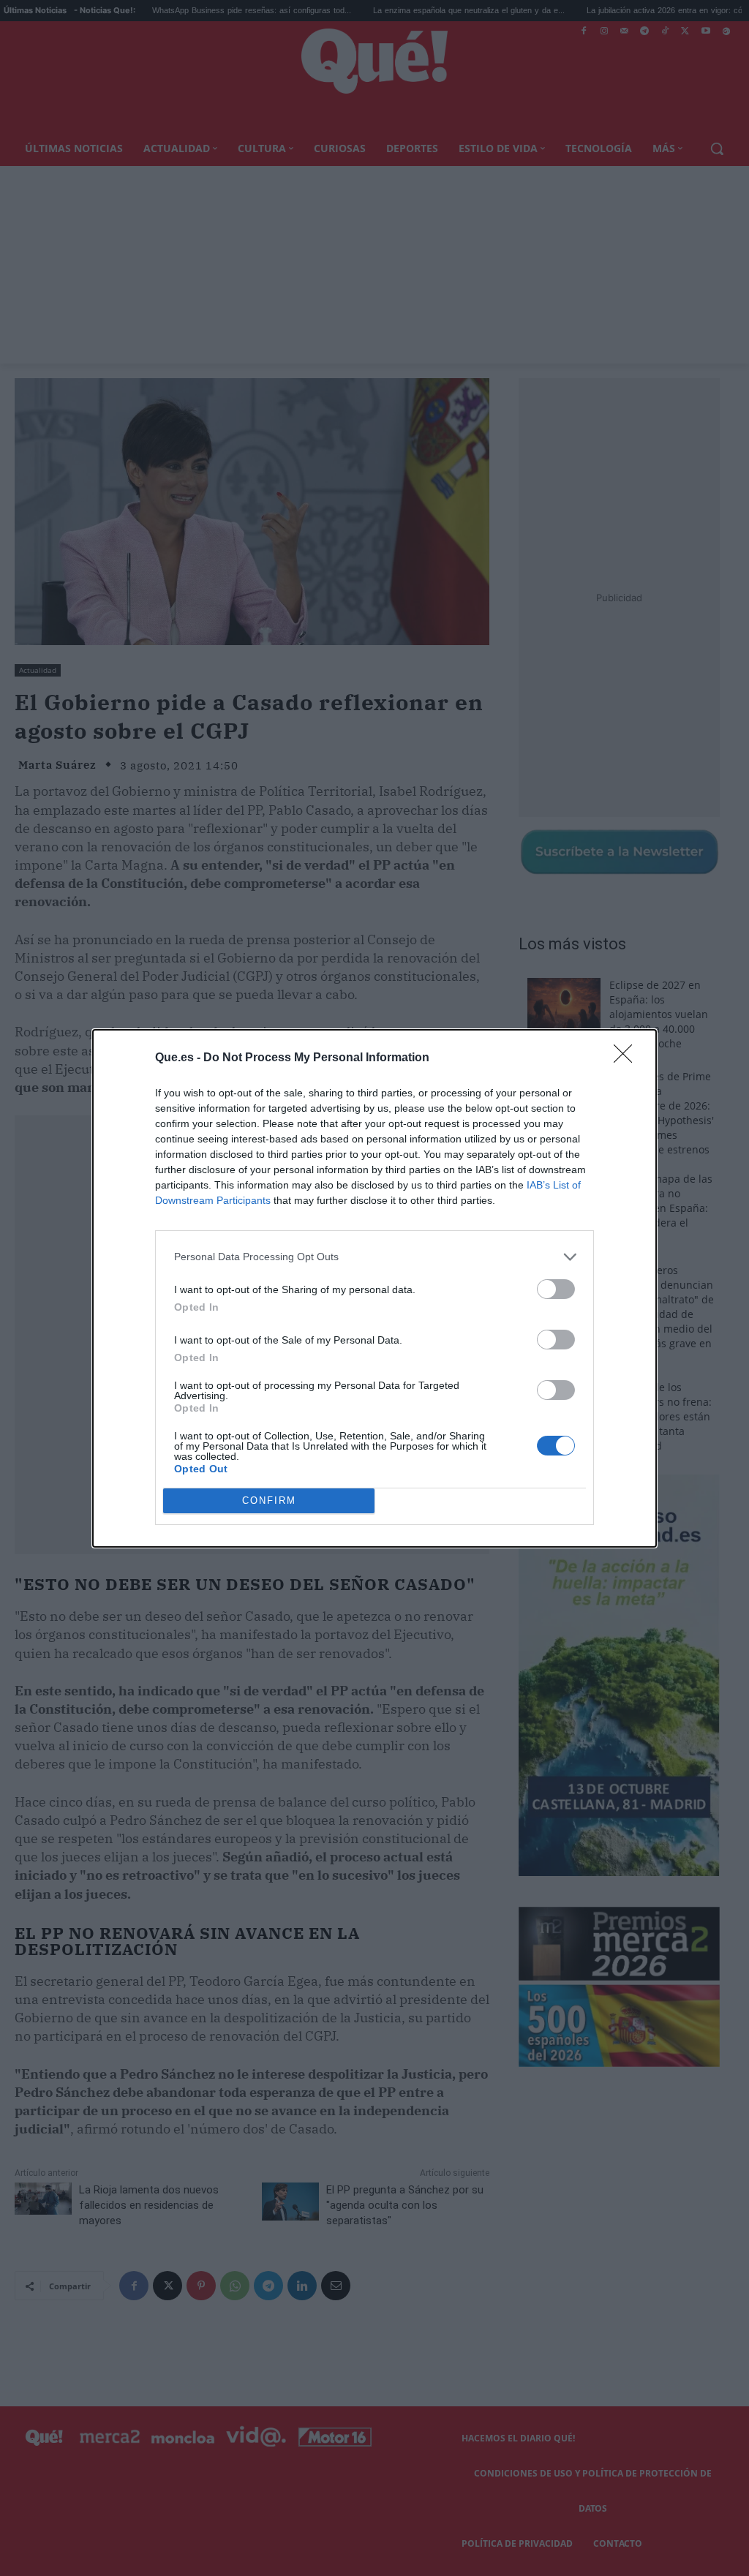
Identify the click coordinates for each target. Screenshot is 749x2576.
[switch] (556, 1289)
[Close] (628, 1058)
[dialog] (374, 1288)
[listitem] (374, 1257)
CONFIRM (269, 1500)
